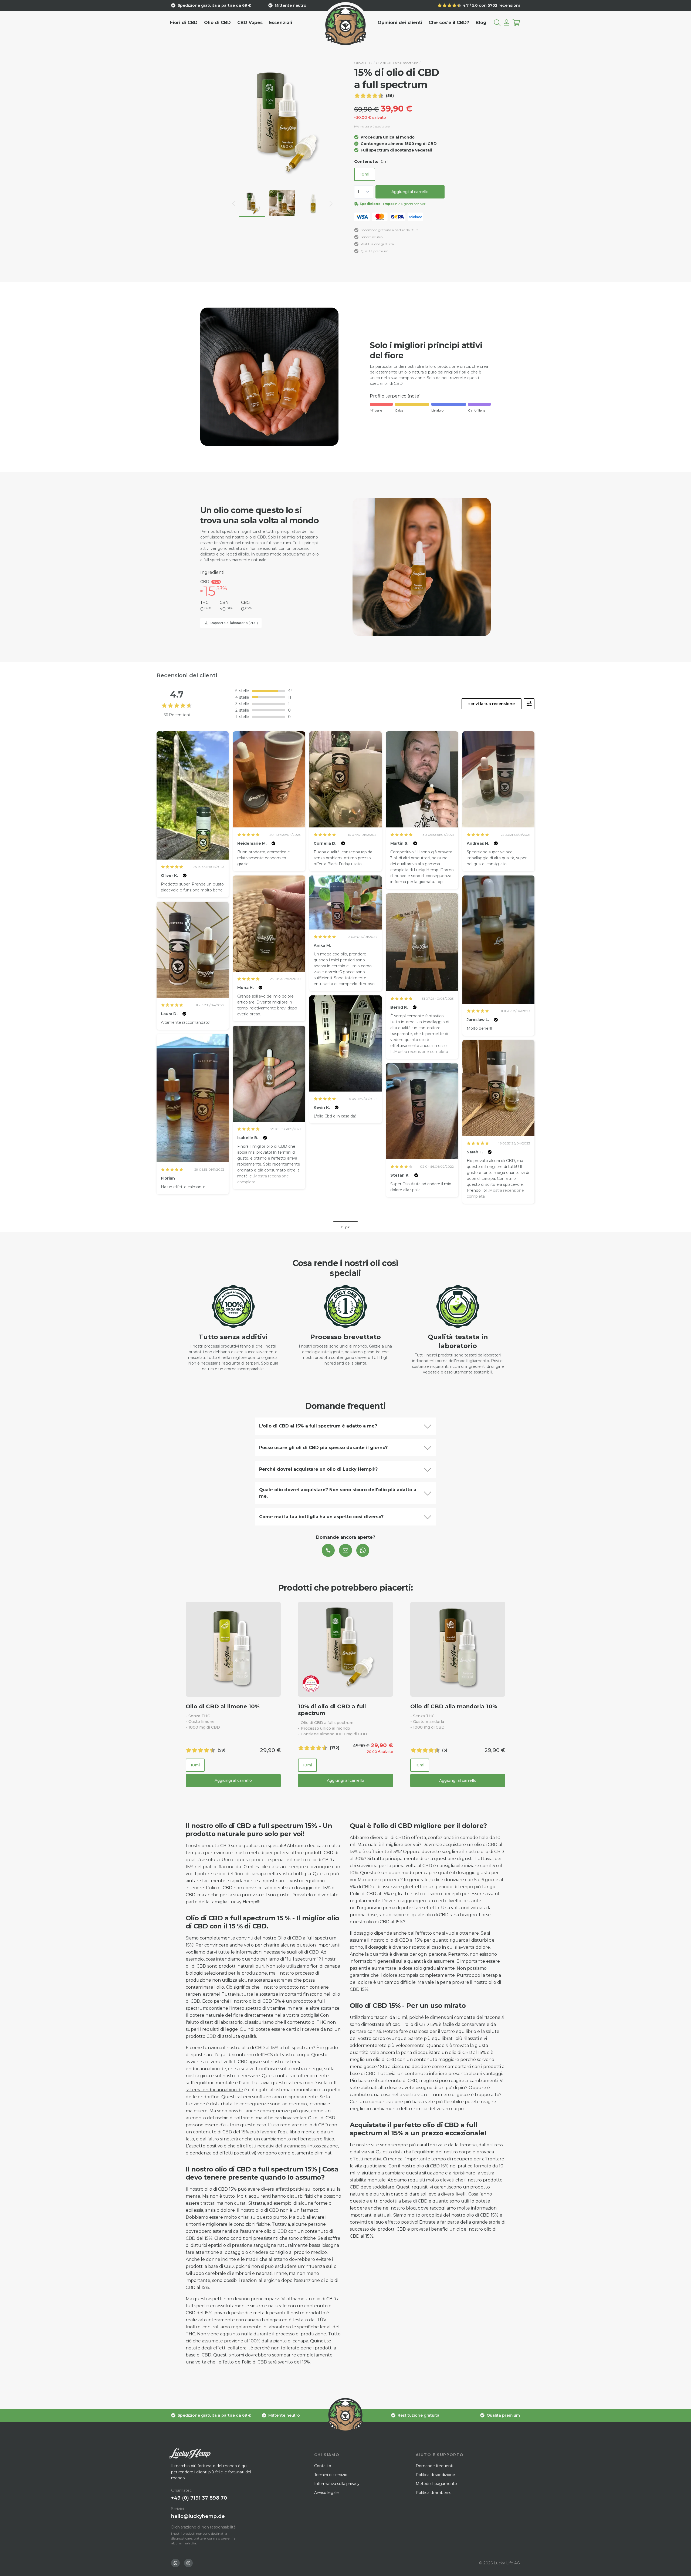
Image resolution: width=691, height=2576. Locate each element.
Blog (481, 23)
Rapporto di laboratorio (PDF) (234, 623)
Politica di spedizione (435, 2475)
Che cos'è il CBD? (449, 23)
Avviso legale (326, 2493)
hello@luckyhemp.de (198, 2516)
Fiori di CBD (184, 23)
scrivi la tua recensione (492, 704)
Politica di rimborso (434, 2493)
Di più (346, 1227)
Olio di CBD (217, 23)
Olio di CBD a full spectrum (397, 63)
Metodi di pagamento (436, 2484)
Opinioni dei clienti (400, 23)
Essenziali (281, 23)
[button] (234, 204)
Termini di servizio (331, 2475)
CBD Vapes (250, 23)
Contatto (323, 2466)
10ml (365, 174)
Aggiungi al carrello (410, 192)
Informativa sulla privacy (337, 2484)
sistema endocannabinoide (214, 2090)
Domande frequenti (434, 2466)
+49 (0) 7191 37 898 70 (199, 2498)
